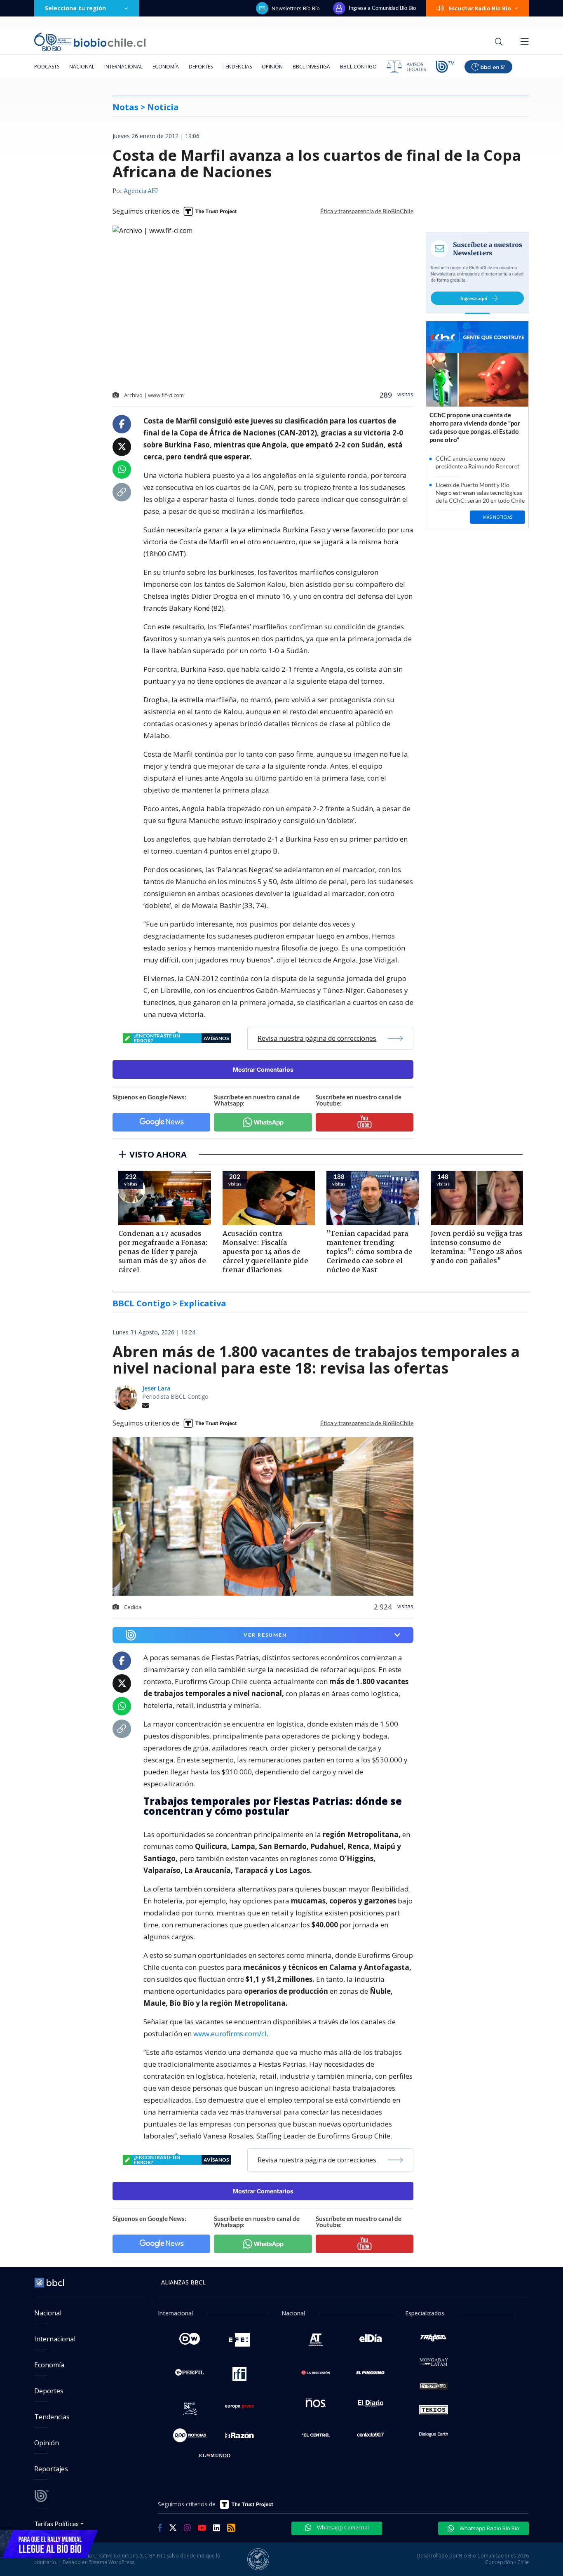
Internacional (123, 67)
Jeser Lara (156, 1388)
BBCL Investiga (311, 67)
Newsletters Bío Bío (296, 8)
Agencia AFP (141, 191)
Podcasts (47, 67)
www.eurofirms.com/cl (230, 2034)
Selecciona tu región (75, 8)
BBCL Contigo (358, 67)
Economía (166, 67)
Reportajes (51, 2469)
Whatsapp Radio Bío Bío (489, 2528)
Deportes (201, 67)
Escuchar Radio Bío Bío (480, 8)
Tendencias (237, 67)
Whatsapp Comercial (342, 2527)
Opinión (272, 67)
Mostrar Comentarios (263, 1069)
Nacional (82, 67)
